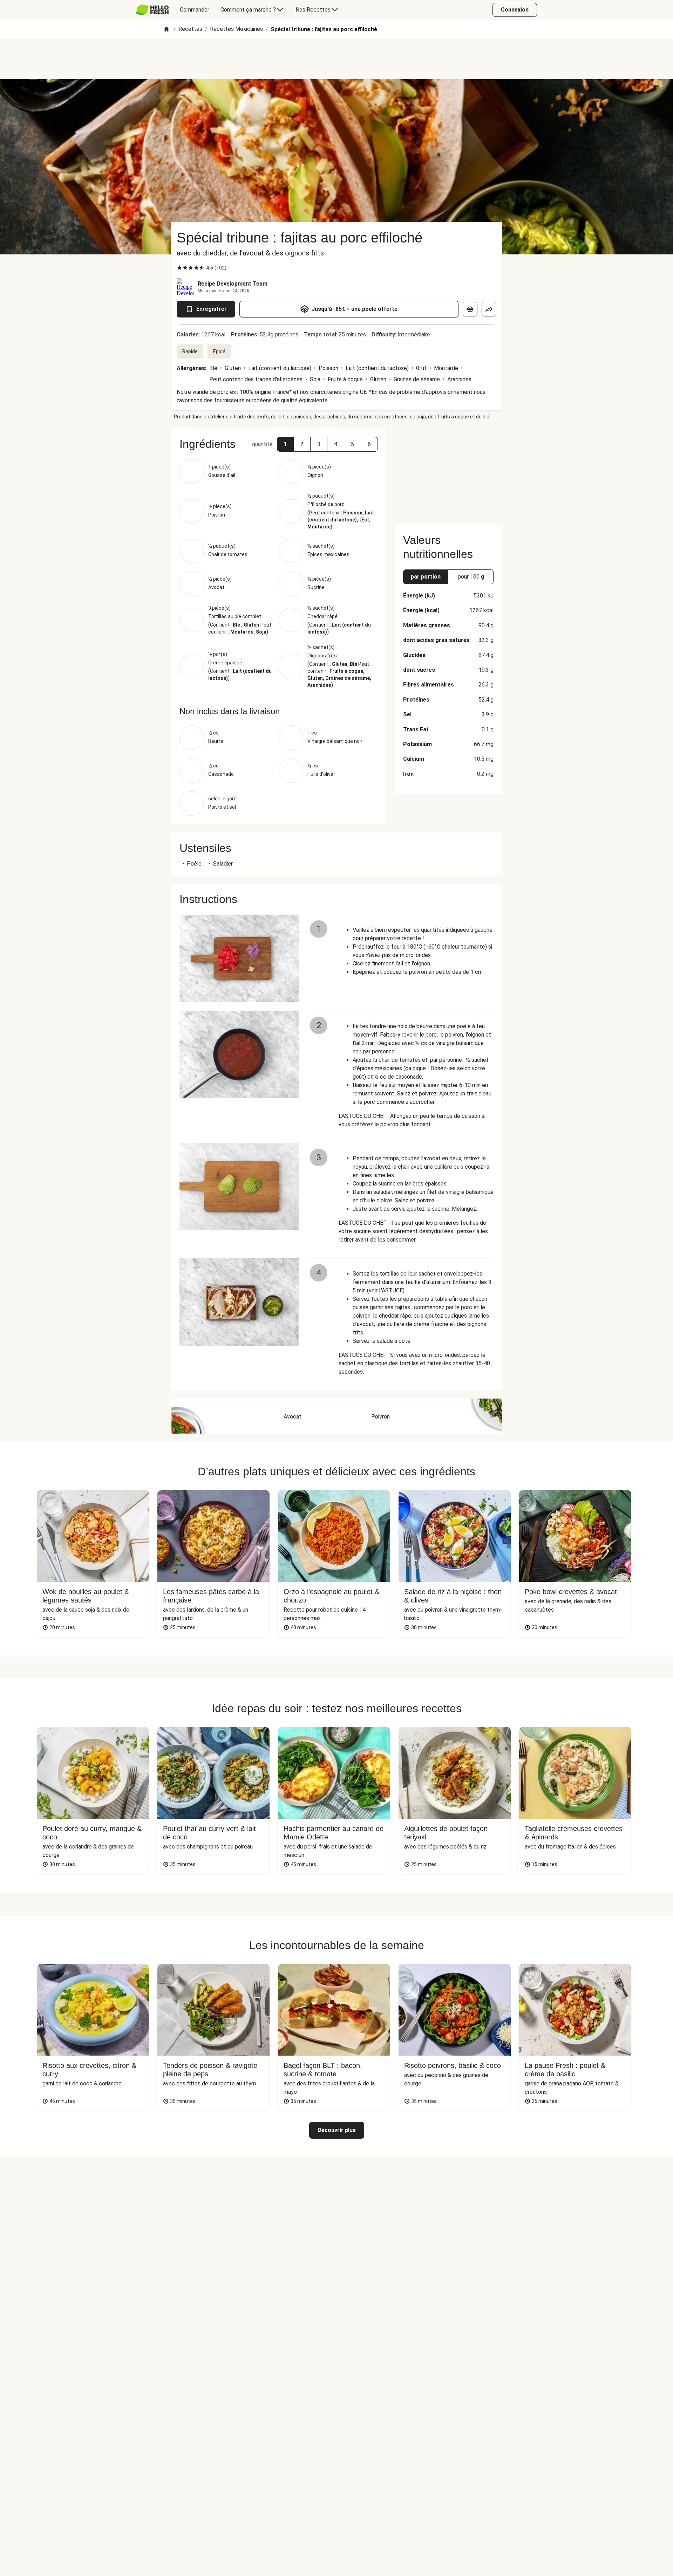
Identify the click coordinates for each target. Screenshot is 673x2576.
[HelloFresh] (152, 10)
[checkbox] (179, 268)
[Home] (166, 30)
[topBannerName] (336, 59)
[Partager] (489, 309)
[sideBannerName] (448, 472)
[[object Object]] (470, 309)
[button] (285, 444)
